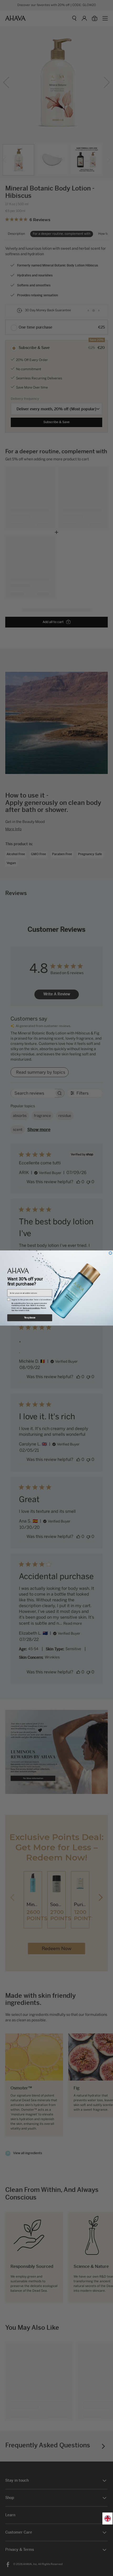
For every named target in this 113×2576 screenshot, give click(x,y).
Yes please (30, 1318)
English (108, 2519)
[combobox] (108, 2519)
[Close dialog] (111, 1253)
